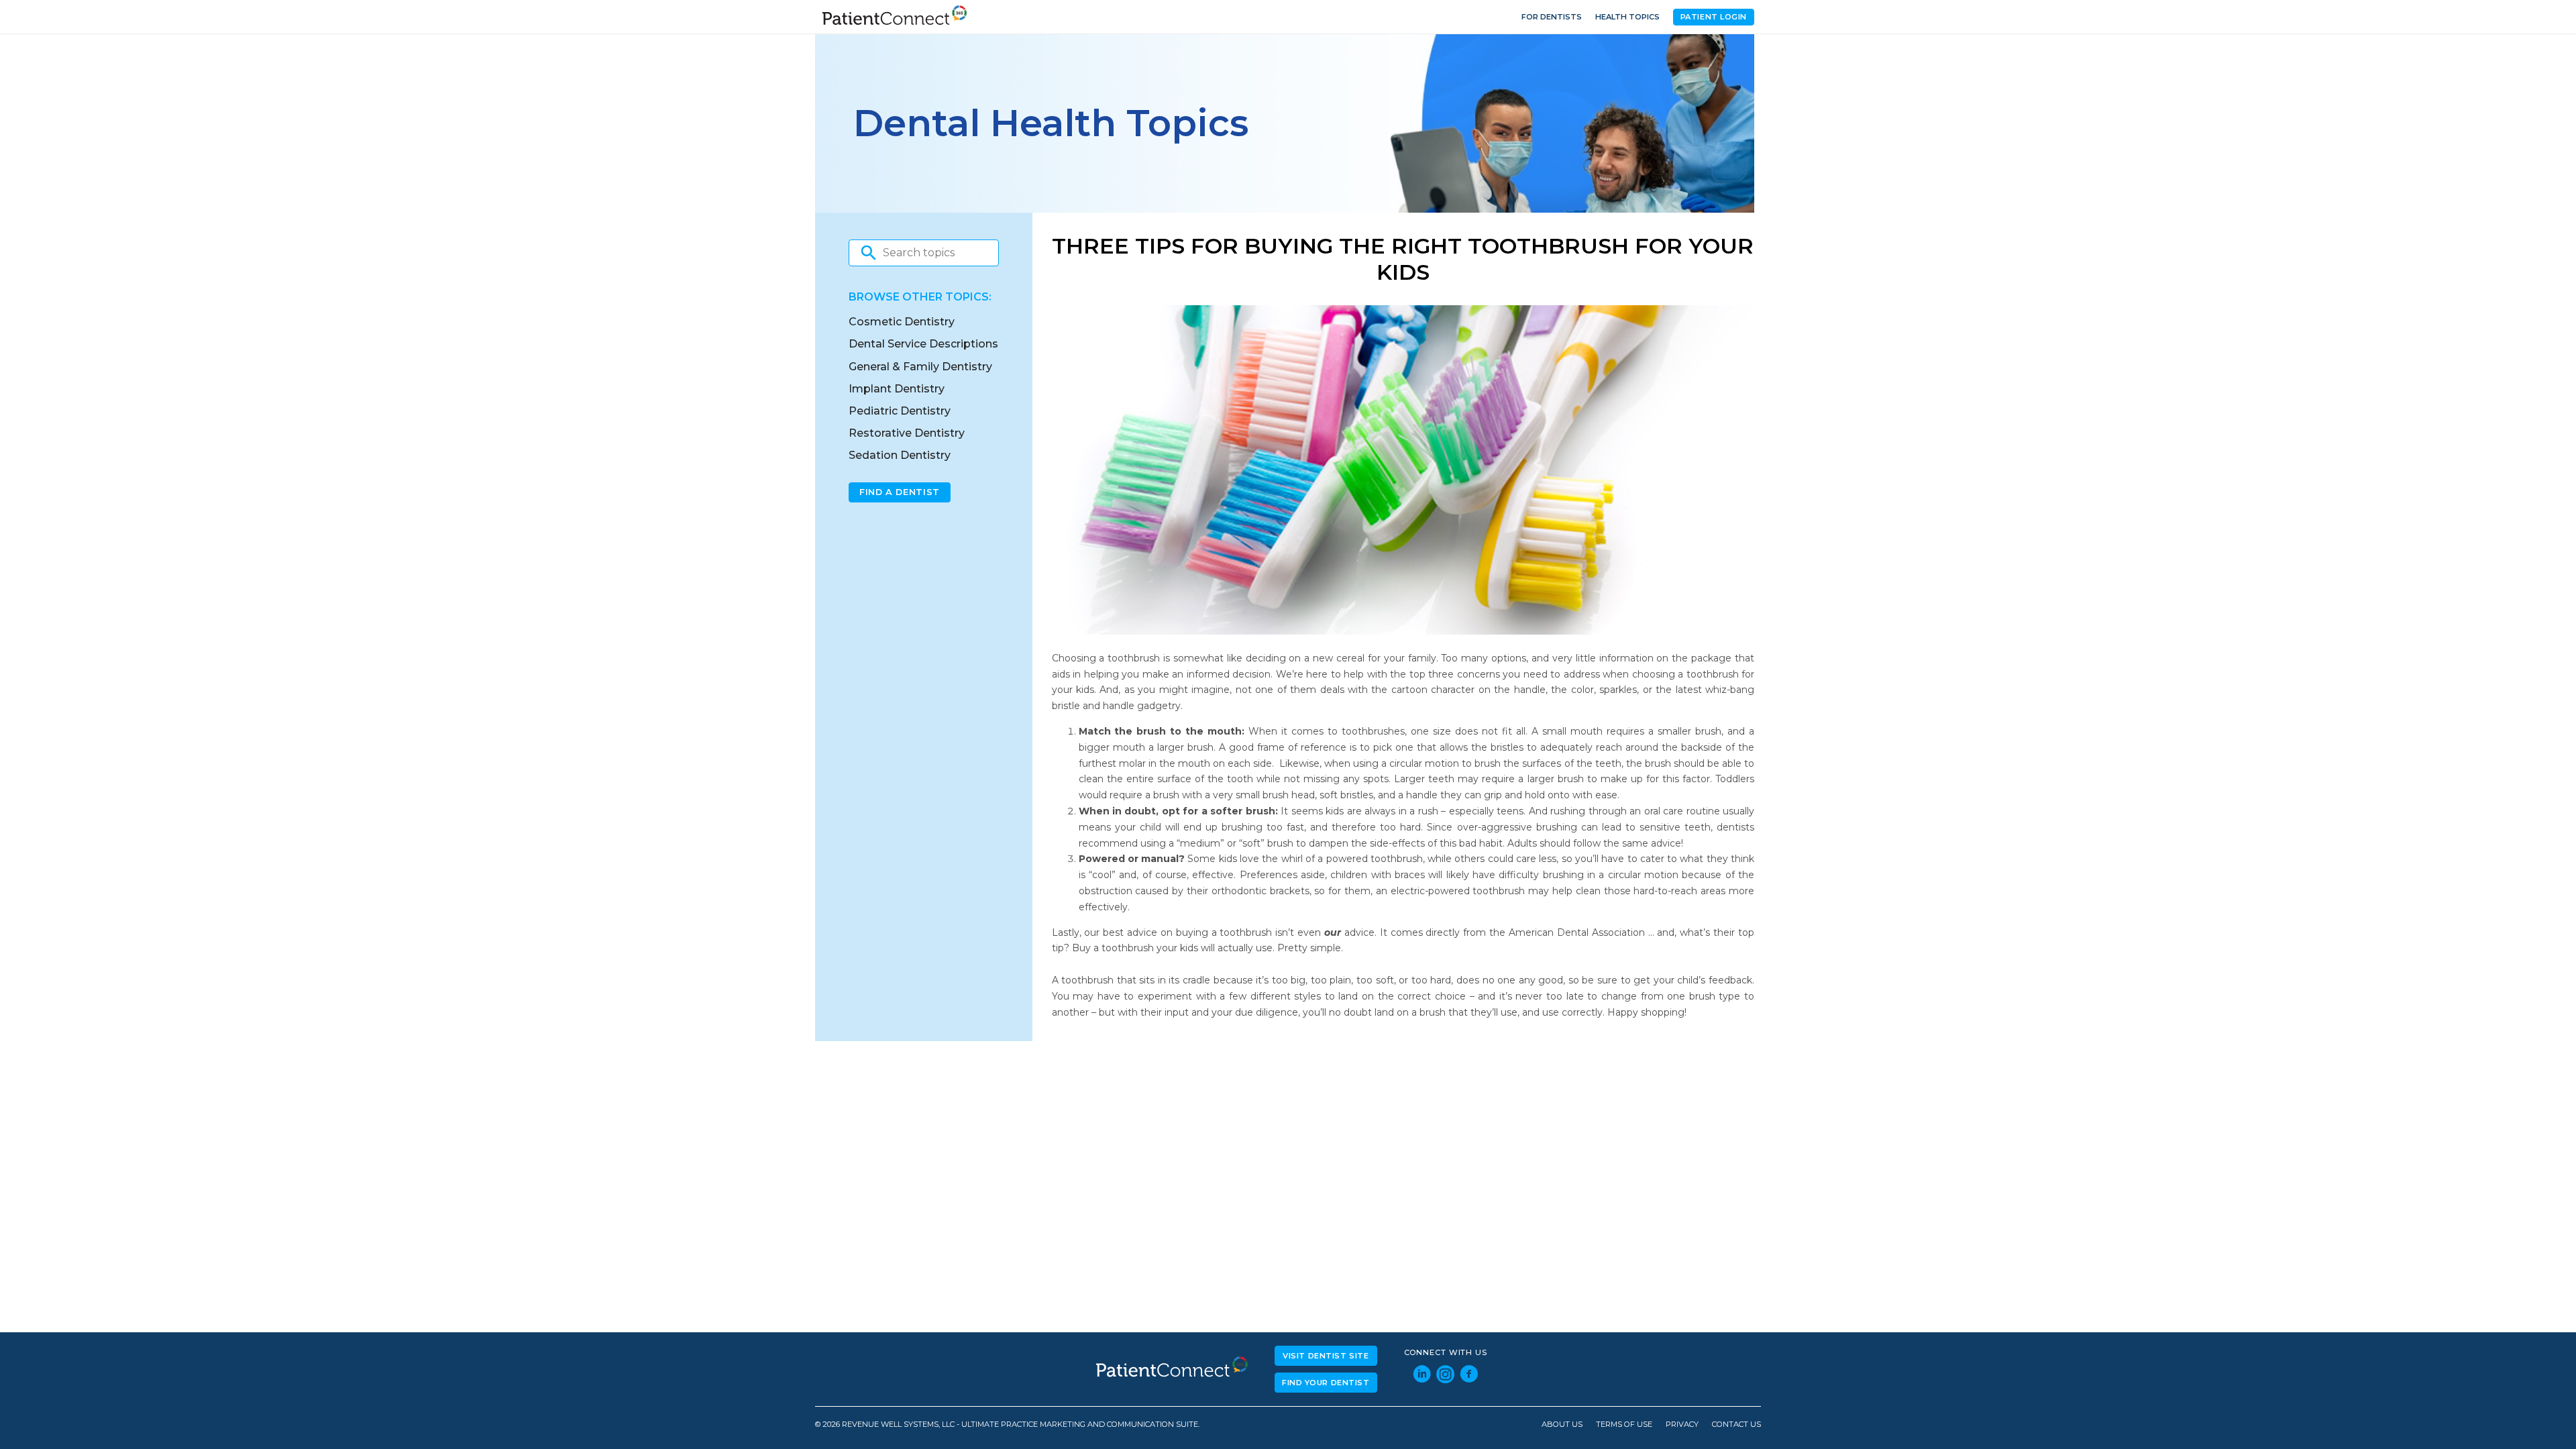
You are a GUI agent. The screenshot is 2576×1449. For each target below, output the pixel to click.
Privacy (1682, 1425)
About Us (1562, 1425)
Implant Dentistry (897, 389)
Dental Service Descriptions (923, 344)
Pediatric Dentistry (900, 411)
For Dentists (1552, 17)
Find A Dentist (900, 492)
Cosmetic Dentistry (902, 322)
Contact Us (1736, 1425)
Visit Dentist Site (1326, 1356)
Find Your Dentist (1326, 1383)
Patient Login (1714, 17)
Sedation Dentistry (900, 455)
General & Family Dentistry (920, 367)
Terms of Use (1624, 1425)
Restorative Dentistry (907, 433)
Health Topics (1627, 17)
